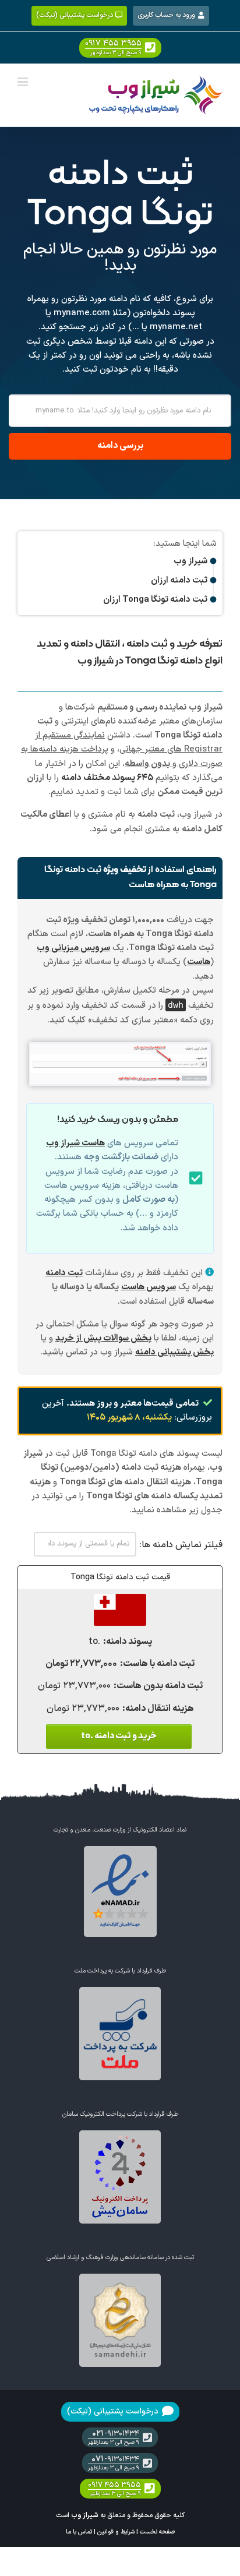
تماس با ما (79, 2532)
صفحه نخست (157, 2532)
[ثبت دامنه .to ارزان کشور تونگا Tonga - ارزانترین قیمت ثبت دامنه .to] (120, 1600)
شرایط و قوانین (116, 2532)
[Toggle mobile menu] (24, 82)
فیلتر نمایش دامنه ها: (181, 1545)
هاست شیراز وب (75, 1143)
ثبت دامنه (64, 1273)
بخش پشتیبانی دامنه (174, 1352)
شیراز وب (85, 2515)
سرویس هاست (149, 1287)
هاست (199, 962)
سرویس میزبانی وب (73, 948)
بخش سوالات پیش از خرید (103, 1338)
